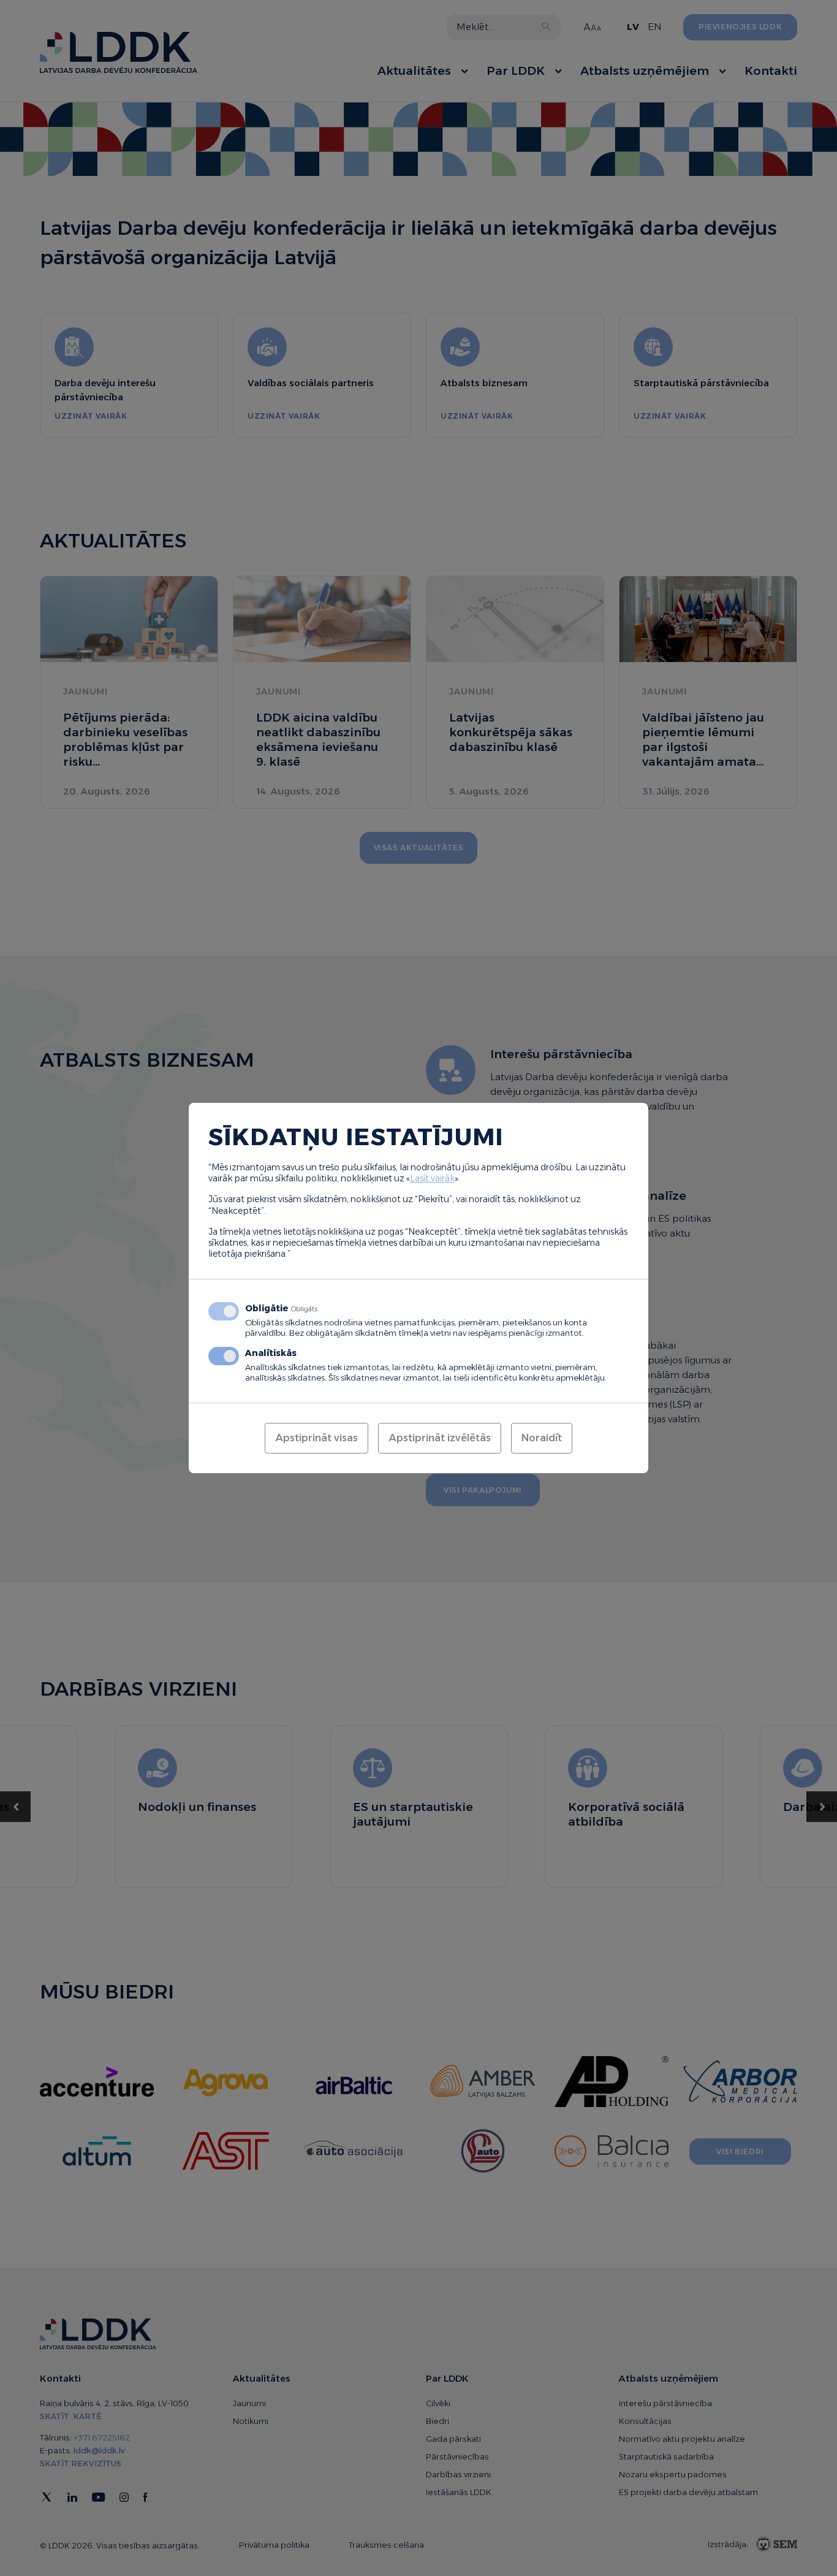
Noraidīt (542, 1438)
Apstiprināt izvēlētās (440, 1438)
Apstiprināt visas (316, 1438)
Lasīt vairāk (432, 1178)
